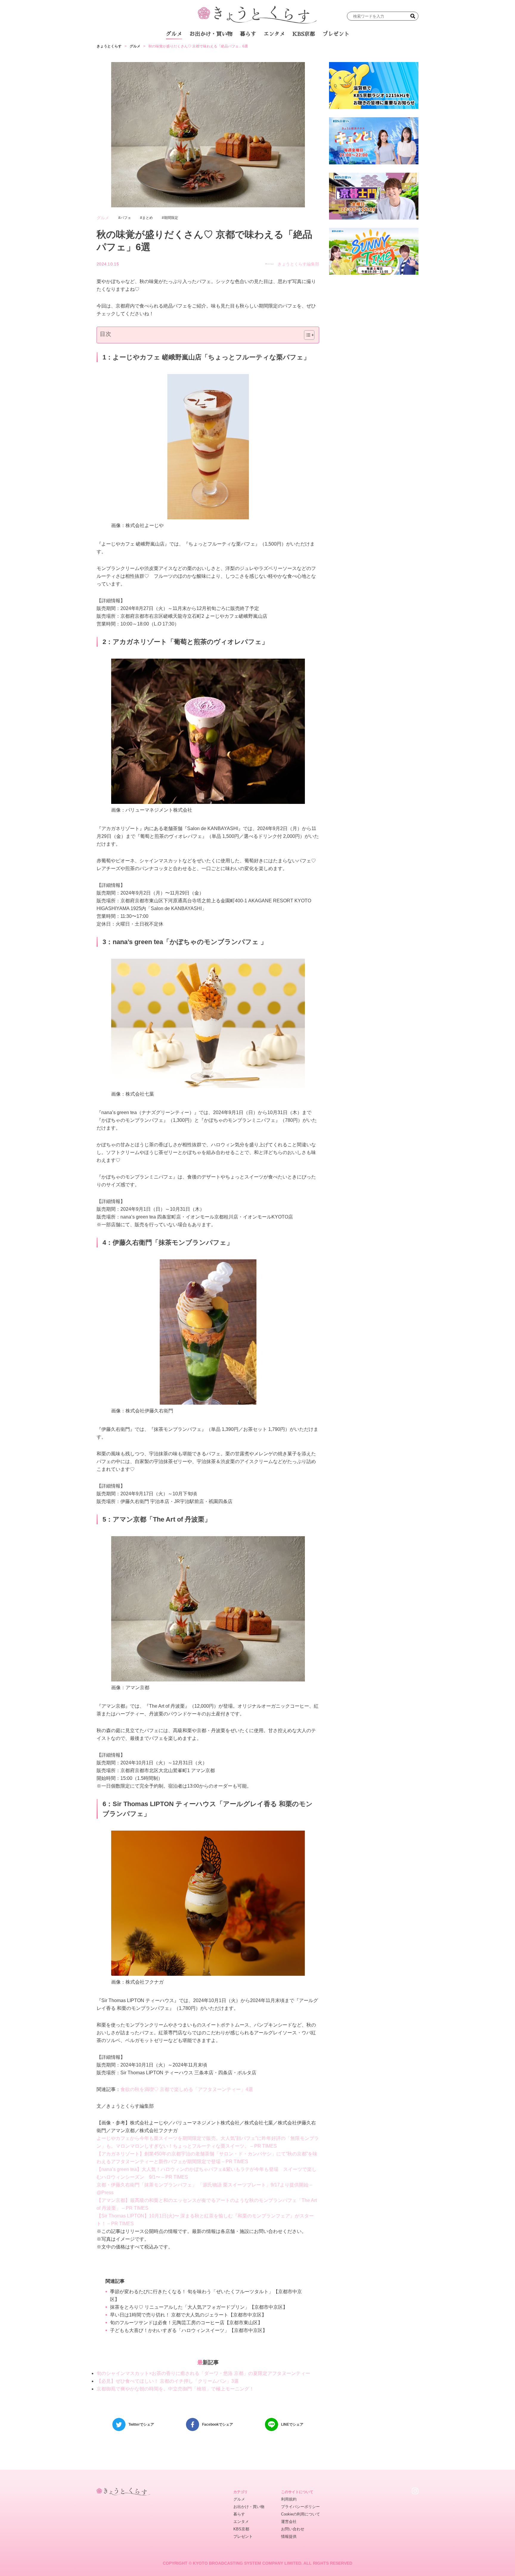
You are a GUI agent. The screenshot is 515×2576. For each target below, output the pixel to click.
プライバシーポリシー (300, 2507)
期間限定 (171, 218)
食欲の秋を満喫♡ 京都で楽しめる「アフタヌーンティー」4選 (187, 2089)
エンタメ (274, 34)
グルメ (174, 34)
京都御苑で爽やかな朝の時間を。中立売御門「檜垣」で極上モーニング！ (175, 2389)
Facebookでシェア (218, 2424)
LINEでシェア (292, 2424)
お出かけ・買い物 (211, 34)
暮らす (248, 34)
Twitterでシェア (141, 2424)
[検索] (413, 16)
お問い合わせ (293, 2529)
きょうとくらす (109, 46)
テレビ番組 (314, 50)
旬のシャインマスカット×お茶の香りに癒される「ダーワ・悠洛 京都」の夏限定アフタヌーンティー (203, 2373)
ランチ (187, 50)
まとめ (148, 218)
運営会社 (289, 2522)
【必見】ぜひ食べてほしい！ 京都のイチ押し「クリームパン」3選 (168, 2381)
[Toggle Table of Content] (306, 335)
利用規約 (289, 2499)
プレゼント (336, 34)
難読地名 (285, 50)
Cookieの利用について (301, 2514)
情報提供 (289, 2536)
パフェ (126, 218)
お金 (261, 50)
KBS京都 (304, 34)
